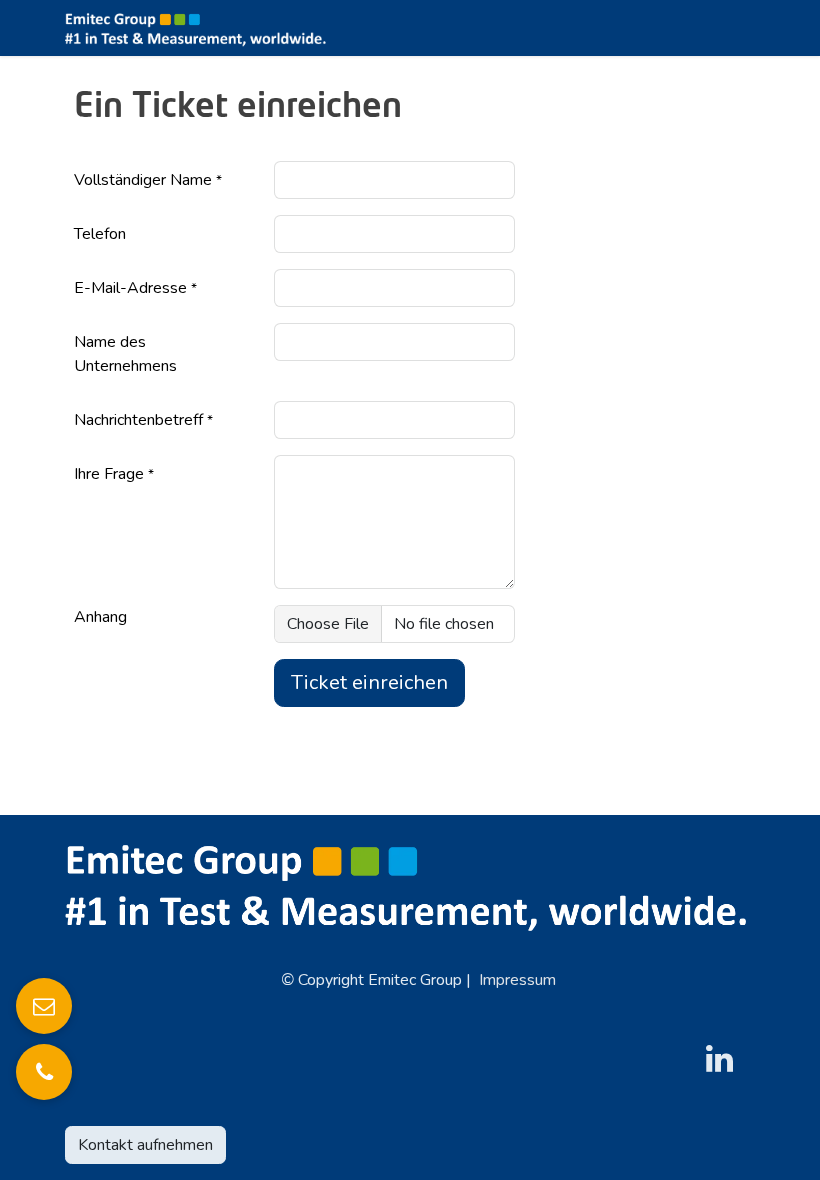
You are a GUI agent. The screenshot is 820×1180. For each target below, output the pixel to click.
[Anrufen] (44, 1072)
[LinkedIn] (720, 1059)
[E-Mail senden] (44, 1006)
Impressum (517, 980)
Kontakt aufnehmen (145, 1145)
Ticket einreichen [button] (369, 682)
